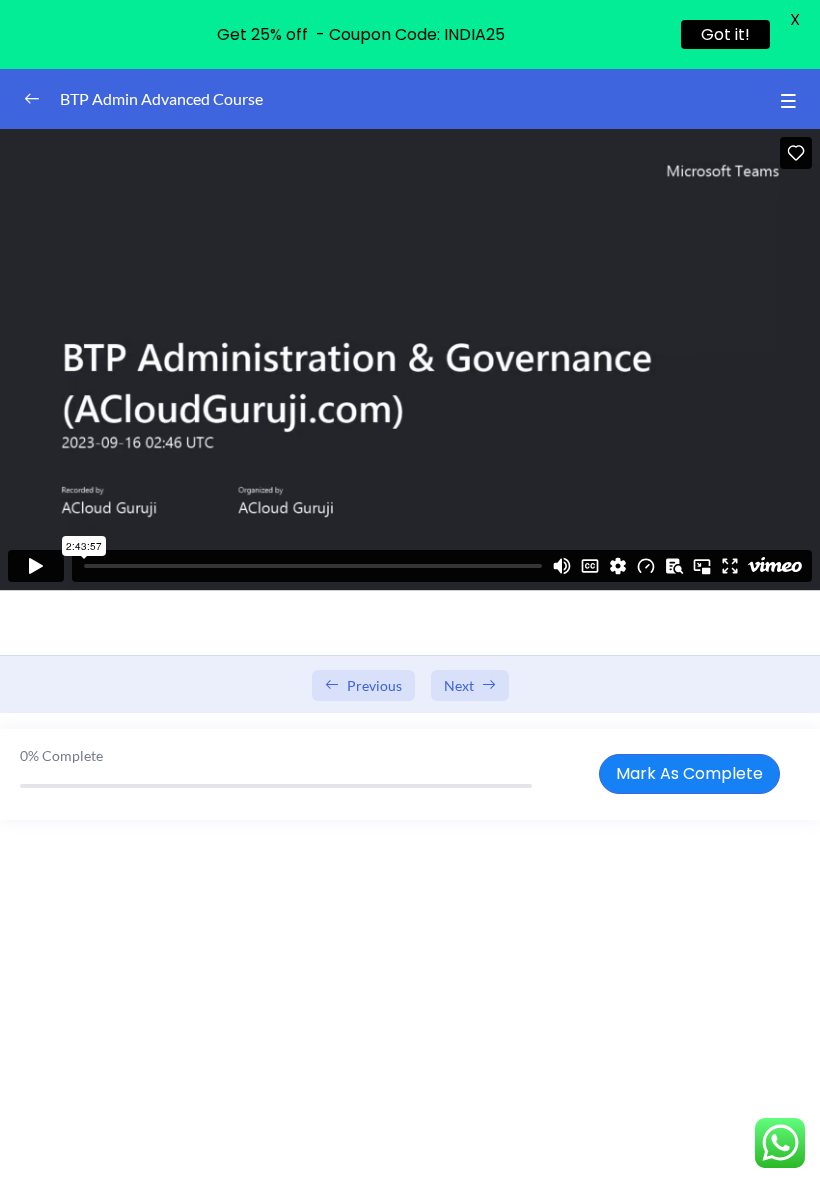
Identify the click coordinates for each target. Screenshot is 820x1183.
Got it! (725, 34)
